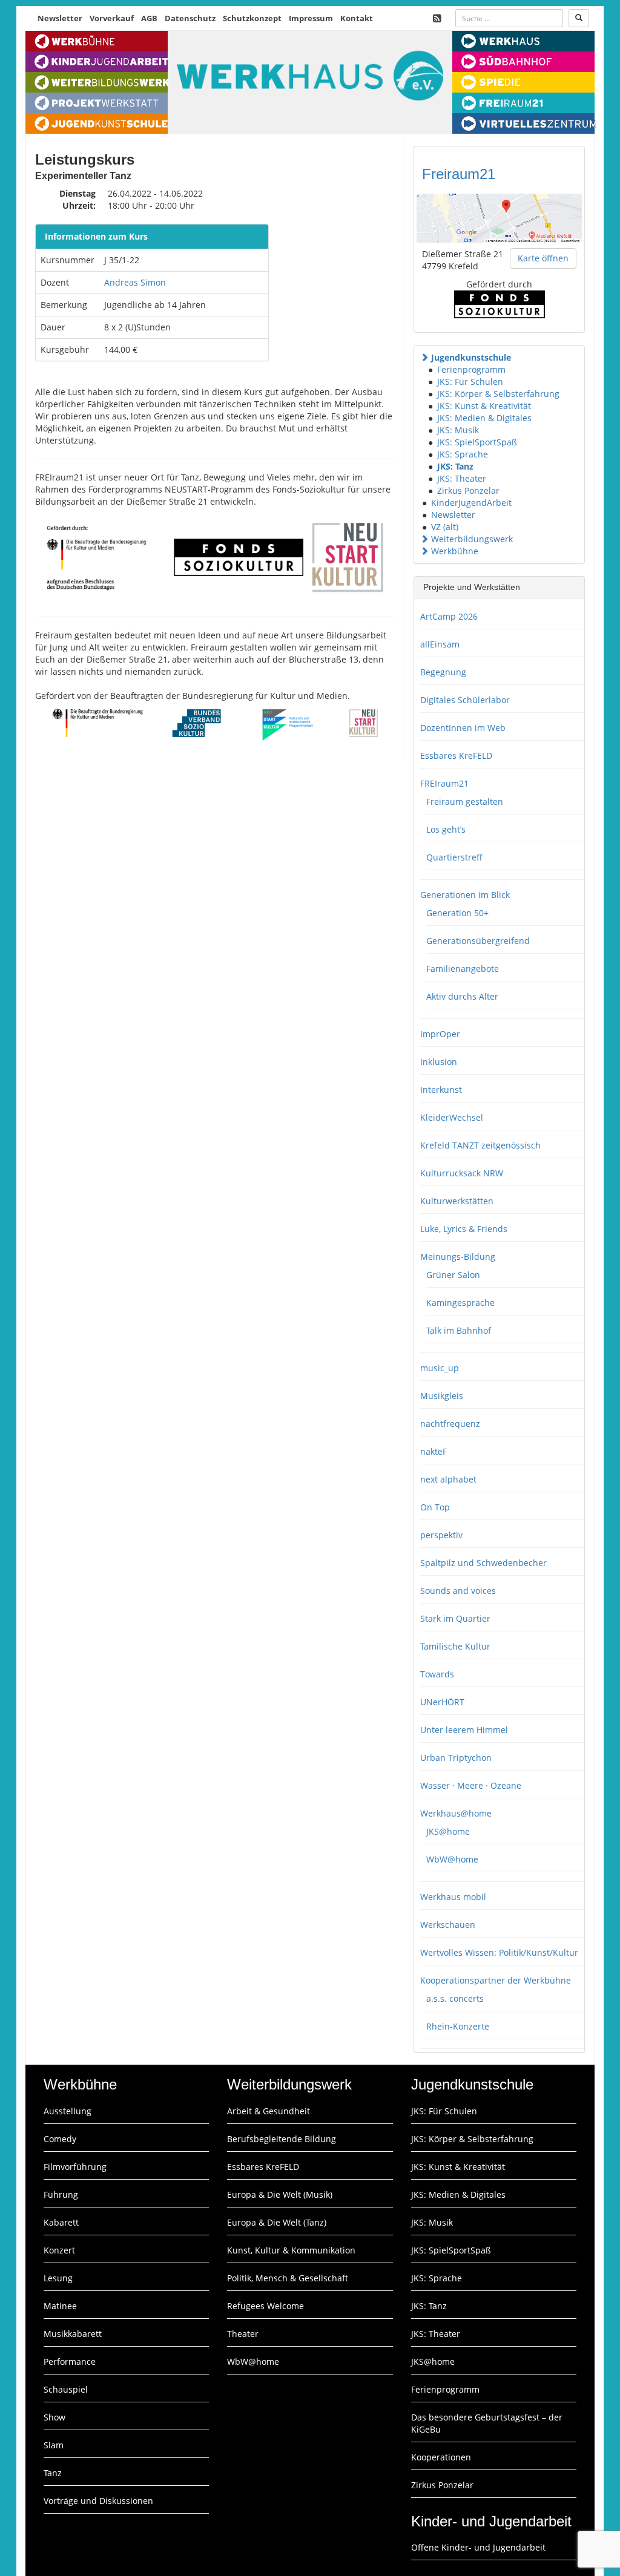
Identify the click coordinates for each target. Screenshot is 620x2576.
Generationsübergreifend (478, 941)
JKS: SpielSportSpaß (477, 442)
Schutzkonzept (252, 18)
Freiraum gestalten (465, 801)
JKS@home (448, 1831)
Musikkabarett (73, 2334)
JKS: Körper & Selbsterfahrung (498, 394)
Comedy (60, 2139)
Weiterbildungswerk (472, 539)
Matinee (60, 2306)
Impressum (311, 18)
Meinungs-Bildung (458, 1257)
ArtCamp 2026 (449, 616)
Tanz (53, 2473)
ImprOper (440, 1034)
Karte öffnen (543, 258)
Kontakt (357, 18)
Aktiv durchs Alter (462, 996)
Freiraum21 (459, 174)
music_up (440, 1368)
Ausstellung (68, 2111)
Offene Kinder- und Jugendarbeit (478, 2547)
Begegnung (443, 672)
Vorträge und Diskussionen (98, 2501)
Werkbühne (455, 551)
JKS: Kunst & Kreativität (484, 406)
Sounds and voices (458, 1591)
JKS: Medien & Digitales (484, 418)
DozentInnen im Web (463, 728)
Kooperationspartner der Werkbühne (496, 1980)
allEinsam (440, 644)
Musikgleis (442, 1396)
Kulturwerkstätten (457, 1201)
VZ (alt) (445, 527)
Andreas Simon (135, 282)
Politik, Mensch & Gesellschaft (288, 2278)
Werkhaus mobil (453, 1897)
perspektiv (441, 1535)
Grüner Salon (453, 1275)
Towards (437, 1674)
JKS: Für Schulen (470, 382)
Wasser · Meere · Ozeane (471, 1785)
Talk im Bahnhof (459, 1330)
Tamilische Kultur (455, 1646)
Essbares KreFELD (456, 755)
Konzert (59, 2250)
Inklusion (439, 1062)
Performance (70, 2361)
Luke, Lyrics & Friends (464, 1229)
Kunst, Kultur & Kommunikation (291, 2250)
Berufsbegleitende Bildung (282, 2139)
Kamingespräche (460, 1303)
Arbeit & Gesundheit (269, 2111)
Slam (54, 2445)
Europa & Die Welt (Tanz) (277, 2222)
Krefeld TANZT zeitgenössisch (480, 1145)
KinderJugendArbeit (471, 503)
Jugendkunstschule (471, 357)
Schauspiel (66, 2389)
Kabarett (61, 2222)
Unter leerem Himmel (464, 1730)
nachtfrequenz (450, 1424)
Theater (243, 2334)
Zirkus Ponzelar (468, 490)
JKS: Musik (458, 430)
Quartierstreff (454, 857)
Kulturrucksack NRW (462, 1173)
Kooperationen (441, 2457)
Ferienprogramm (471, 369)
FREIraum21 (444, 783)
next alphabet (448, 1479)
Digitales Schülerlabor (465, 700)
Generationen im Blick (465, 895)
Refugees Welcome (265, 2306)
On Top (435, 1507)
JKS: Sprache (463, 454)
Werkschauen (448, 1925)
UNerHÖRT (442, 1702)
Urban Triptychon (456, 1758)
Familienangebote (463, 968)
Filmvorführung (75, 2167)
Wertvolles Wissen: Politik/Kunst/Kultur (499, 1952)
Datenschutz (190, 18)
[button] (424, 357)
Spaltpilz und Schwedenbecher (483, 1563)
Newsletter (60, 18)
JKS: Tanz (455, 466)
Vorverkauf (112, 18)
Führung (61, 2194)
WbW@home (452, 1859)
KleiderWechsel (452, 1117)
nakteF (434, 1451)
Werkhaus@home (456, 1813)
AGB (149, 18)
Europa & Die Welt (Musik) (280, 2194)
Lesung (58, 2278)
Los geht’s (446, 829)
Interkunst (441, 1090)
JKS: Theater (462, 478)
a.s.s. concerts (455, 1998)
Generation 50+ (457, 913)
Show (54, 2417)
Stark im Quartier (455, 1618)
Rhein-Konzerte (458, 2026)
